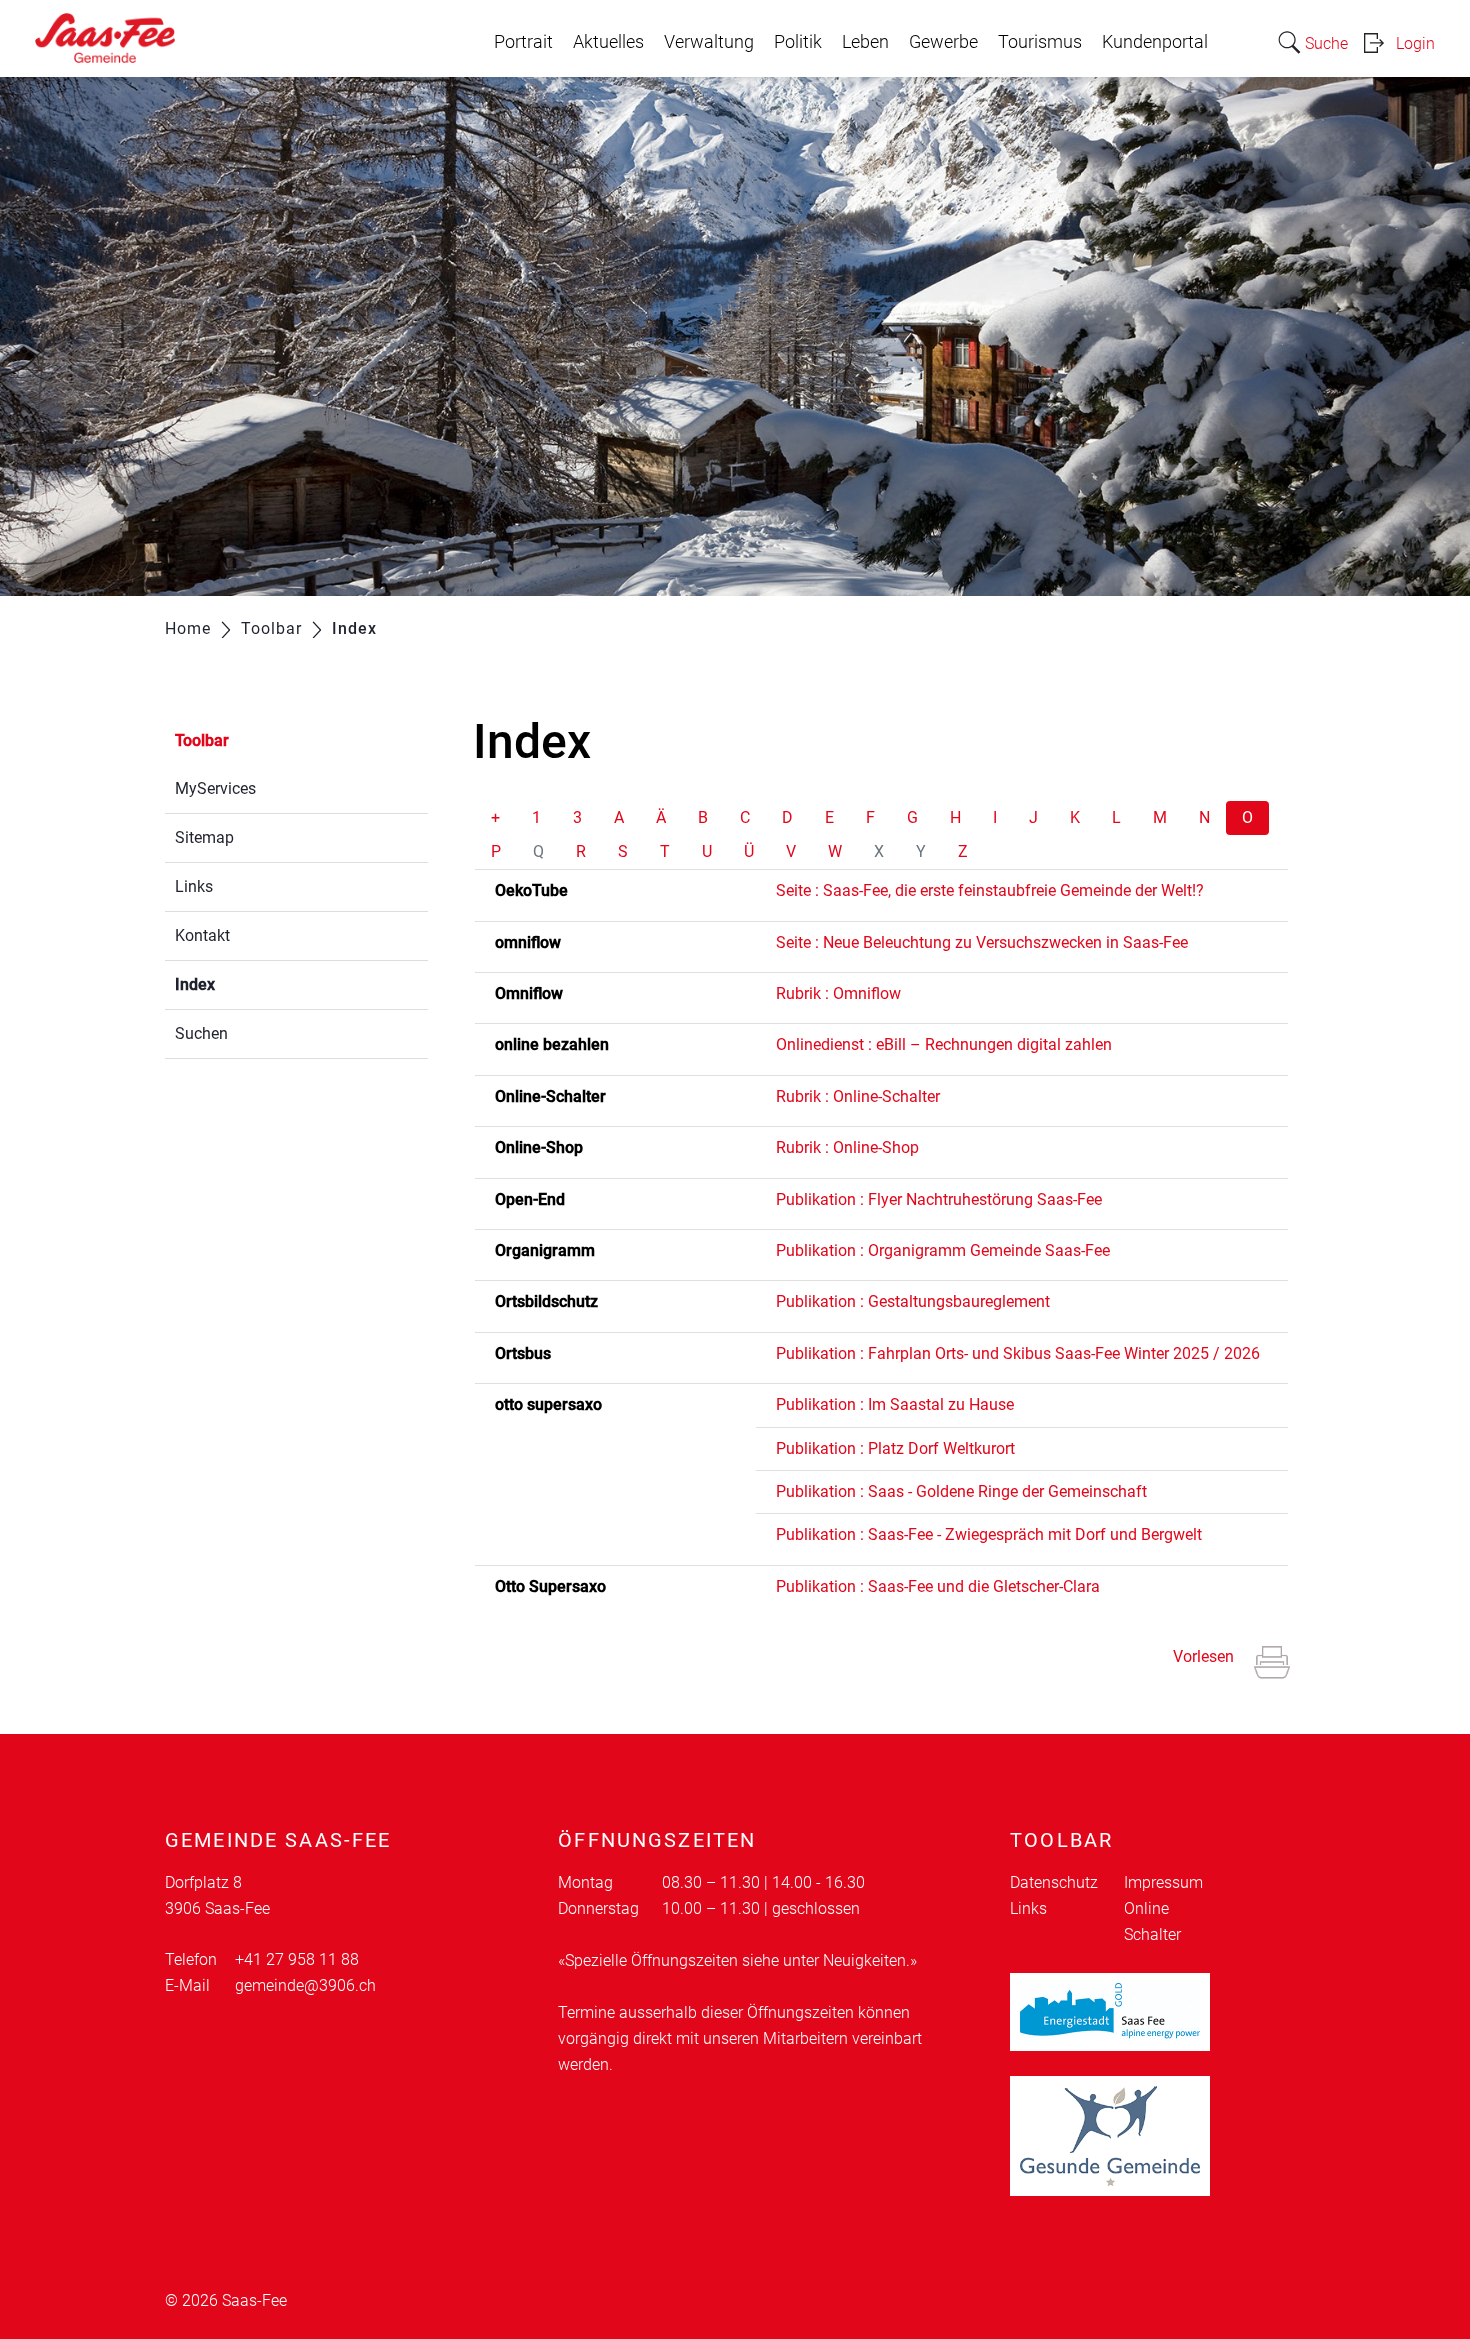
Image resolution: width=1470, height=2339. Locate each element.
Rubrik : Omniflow (838, 993)
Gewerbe (943, 42)
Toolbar (202, 740)
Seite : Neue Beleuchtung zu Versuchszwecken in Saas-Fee (982, 942)
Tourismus (1040, 42)
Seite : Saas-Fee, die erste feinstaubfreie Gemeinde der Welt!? (990, 890)
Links (194, 886)
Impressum (1163, 1882)
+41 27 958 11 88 (297, 1959)
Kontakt (202, 935)
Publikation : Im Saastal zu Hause (895, 1404)
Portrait (523, 42)
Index (242, 984)
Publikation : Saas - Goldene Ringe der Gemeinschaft (961, 1491)
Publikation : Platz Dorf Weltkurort (895, 1448)
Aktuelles (608, 42)
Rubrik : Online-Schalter (858, 1096)
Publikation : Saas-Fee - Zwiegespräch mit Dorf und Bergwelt (989, 1534)
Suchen (201, 1033)
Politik (798, 42)
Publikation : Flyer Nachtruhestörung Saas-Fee (939, 1199)
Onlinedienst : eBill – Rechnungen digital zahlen (944, 1044)
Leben (865, 42)
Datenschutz (1054, 1882)
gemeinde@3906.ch (305, 1985)
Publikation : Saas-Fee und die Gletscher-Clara (938, 1586)
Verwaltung (709, 42)
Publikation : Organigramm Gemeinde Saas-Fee (943, 1250)
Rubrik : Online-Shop (847, 1147)
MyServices (215, 788)
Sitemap (204, 837)
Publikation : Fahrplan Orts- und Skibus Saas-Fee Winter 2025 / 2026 (1018, 1353)
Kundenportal (1155, 42)
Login (1415, 43)
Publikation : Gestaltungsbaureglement (913, 1301)
